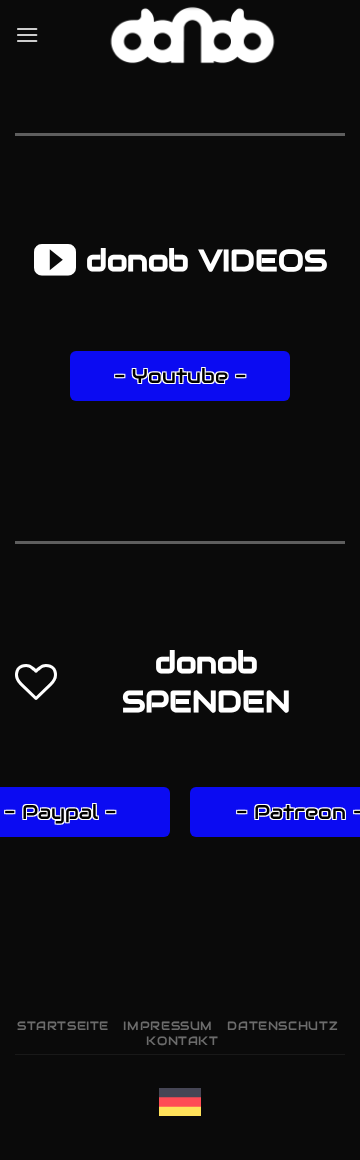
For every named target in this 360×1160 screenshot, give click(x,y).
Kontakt (182, 1040)
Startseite (63, 1025)
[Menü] (27, 34)
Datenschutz (282, 1025)
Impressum (168, 1025)
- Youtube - (180, 376)
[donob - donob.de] (192, 35)
